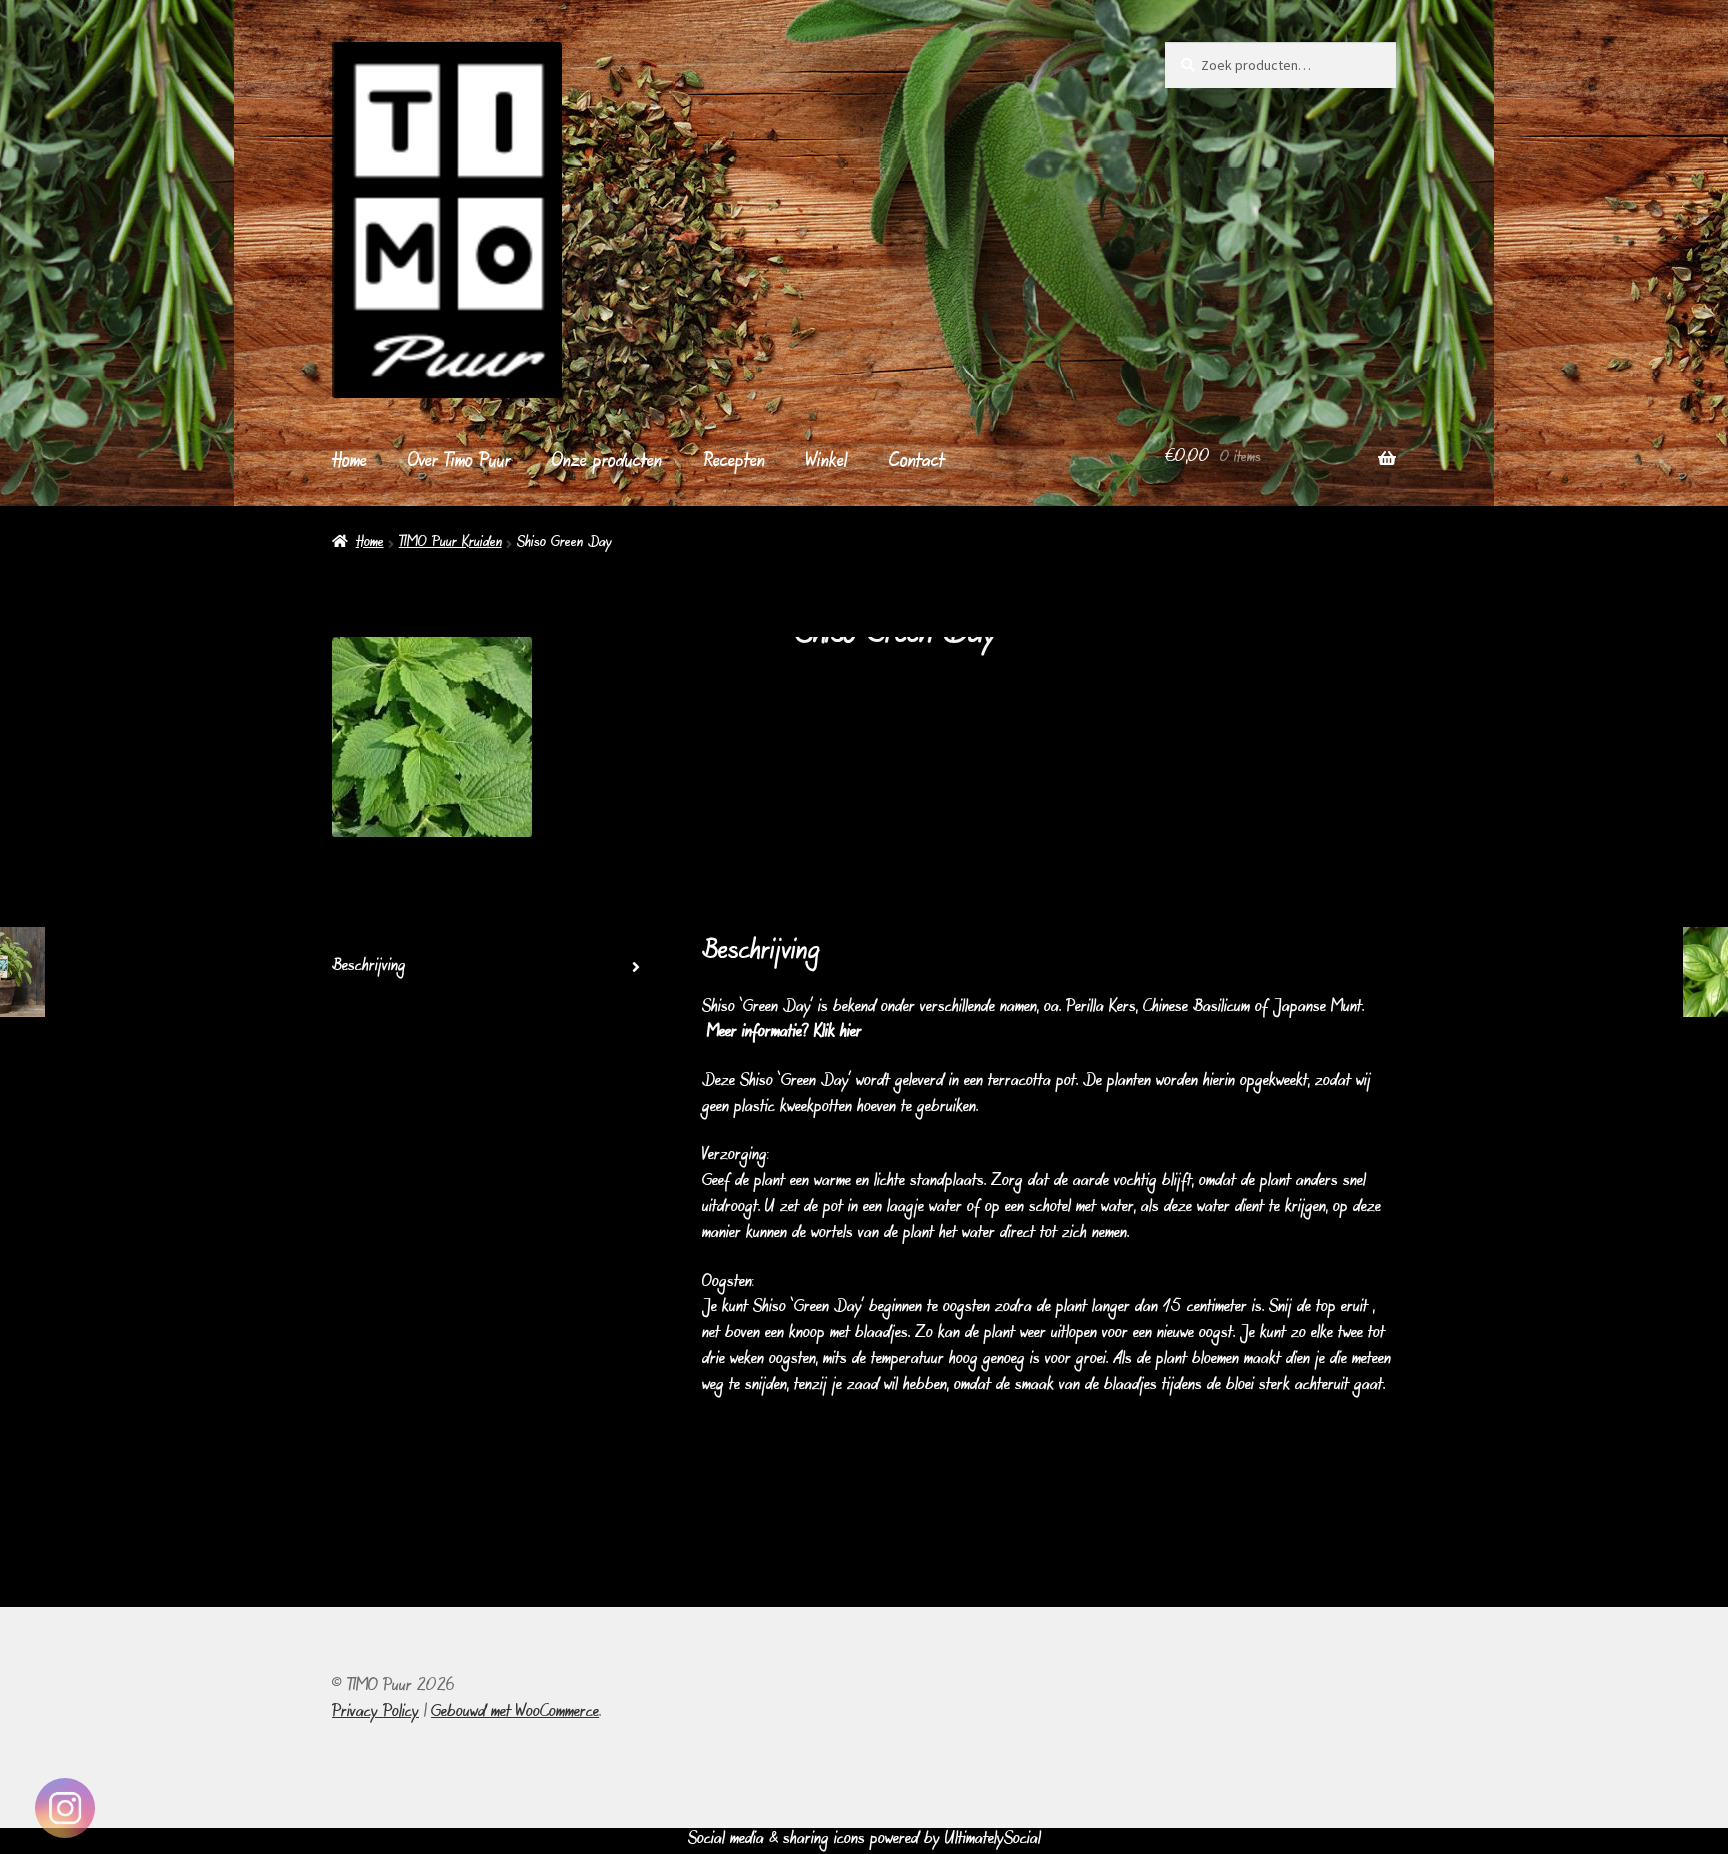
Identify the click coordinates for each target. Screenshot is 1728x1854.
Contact (917, 463)
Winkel (827, 463)
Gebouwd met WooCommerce (515, 1713)
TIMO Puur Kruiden (450, 543)
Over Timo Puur (459, 463)
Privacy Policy (375, 1713)
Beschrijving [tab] (369, 967)
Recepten (734, 463)
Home (349, 463)
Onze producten (607, 463)
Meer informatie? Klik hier (784, 1033)
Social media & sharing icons (779, 1840)
